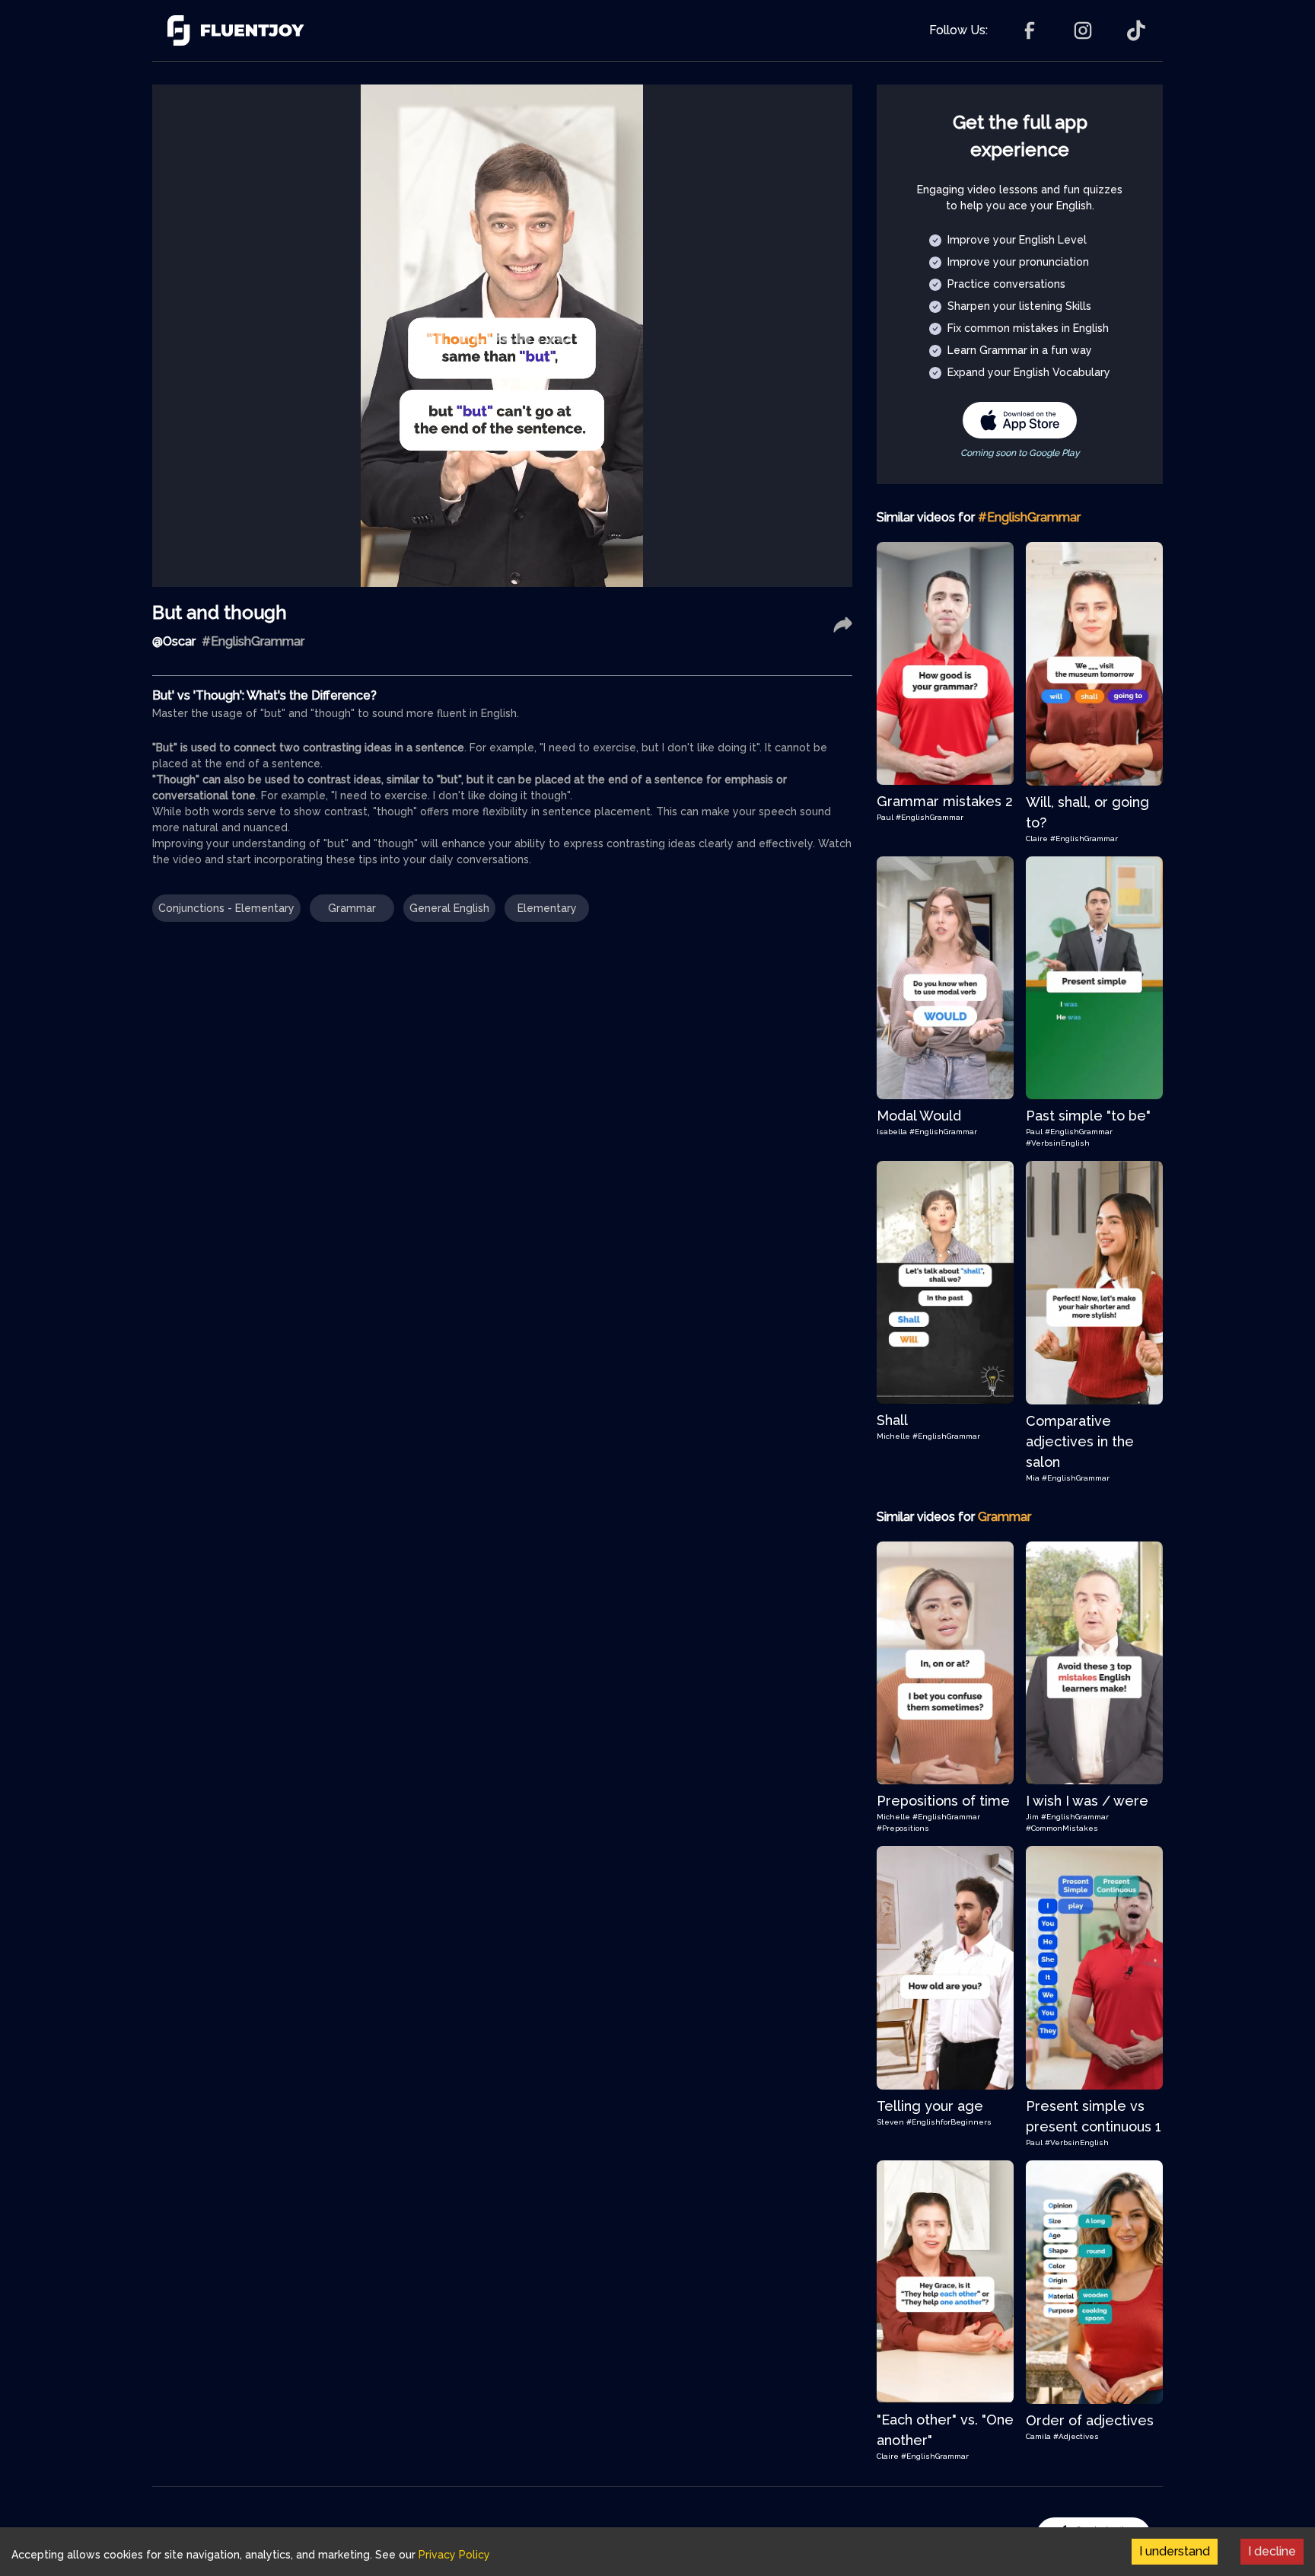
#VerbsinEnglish (1058, 1143)
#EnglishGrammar (930, 817)
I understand (1175, 2551)
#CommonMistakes (1062, 1828)
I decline (1272, 2551)
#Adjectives (1076, 2436)
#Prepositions (903, 1828)
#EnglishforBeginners (949, 2122)
